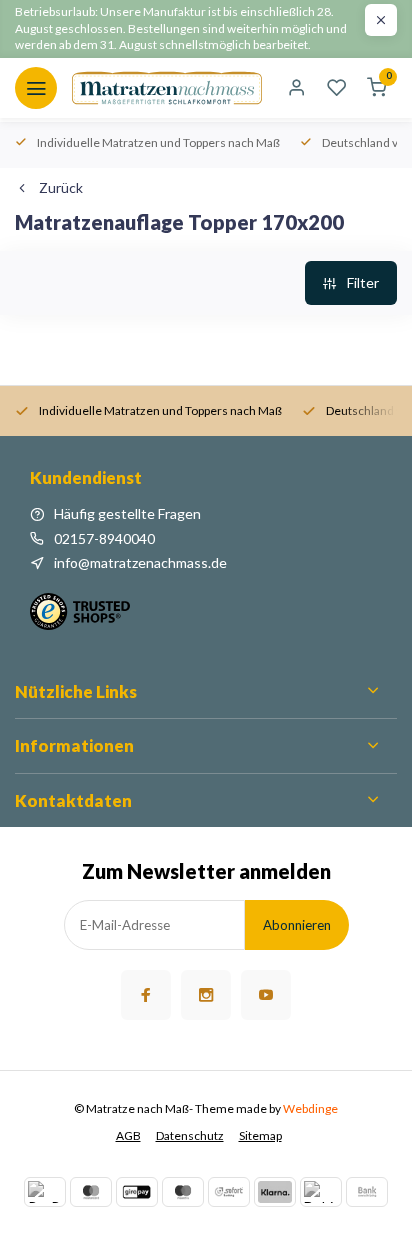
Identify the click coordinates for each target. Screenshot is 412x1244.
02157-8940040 (104, 538)
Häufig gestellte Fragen (127, 513)
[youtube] (266, 995)
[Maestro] (183, 1192)
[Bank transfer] (367, 1192)
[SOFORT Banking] (229, 1192)
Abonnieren (297, 925)
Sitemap (260, 1135)
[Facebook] (146, 995)
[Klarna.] (275, 1192)
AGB (128, 1135)
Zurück (61, 187)
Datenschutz (190, 1135)
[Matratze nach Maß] (167, 88)
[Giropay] (137, 1192)
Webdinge (310, 1108)
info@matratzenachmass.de (140, 562)
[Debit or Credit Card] (321, 1192)
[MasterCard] (91, 1192)
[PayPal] (45, 1192)
